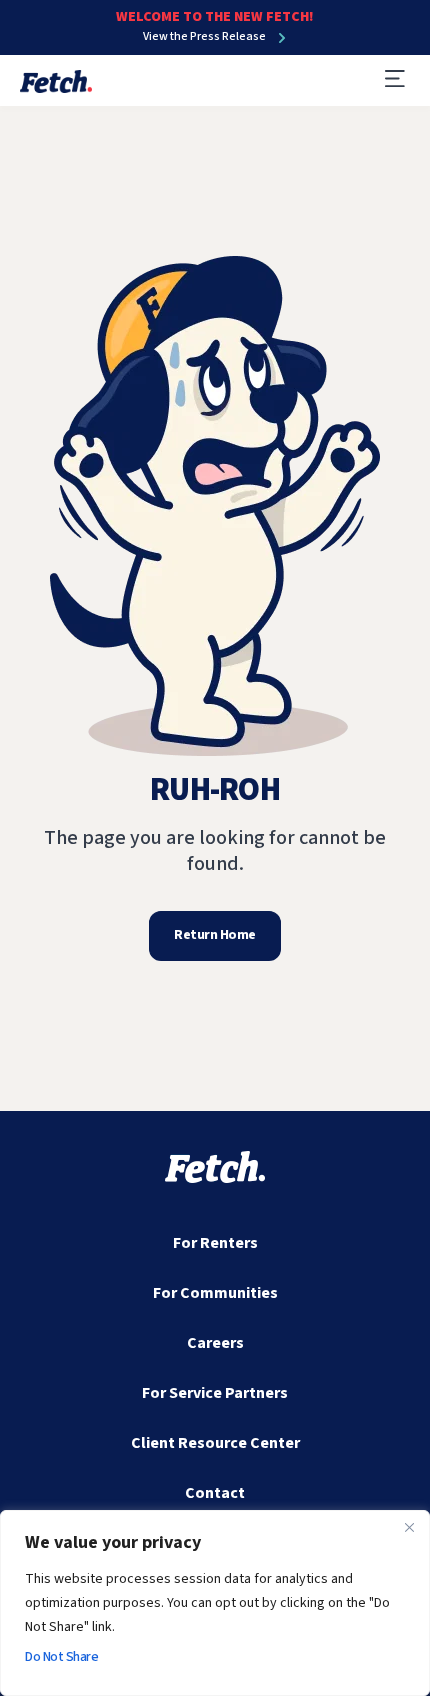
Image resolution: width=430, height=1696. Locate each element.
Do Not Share (61, 1657)
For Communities (215, 1293)
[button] (395, 80)
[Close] (409, 1527)
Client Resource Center (215, 1443)
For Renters (215, 1243)
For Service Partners (215, 1393)
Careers (215, 1343)
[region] (215, 1603)
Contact (215, 1493)
